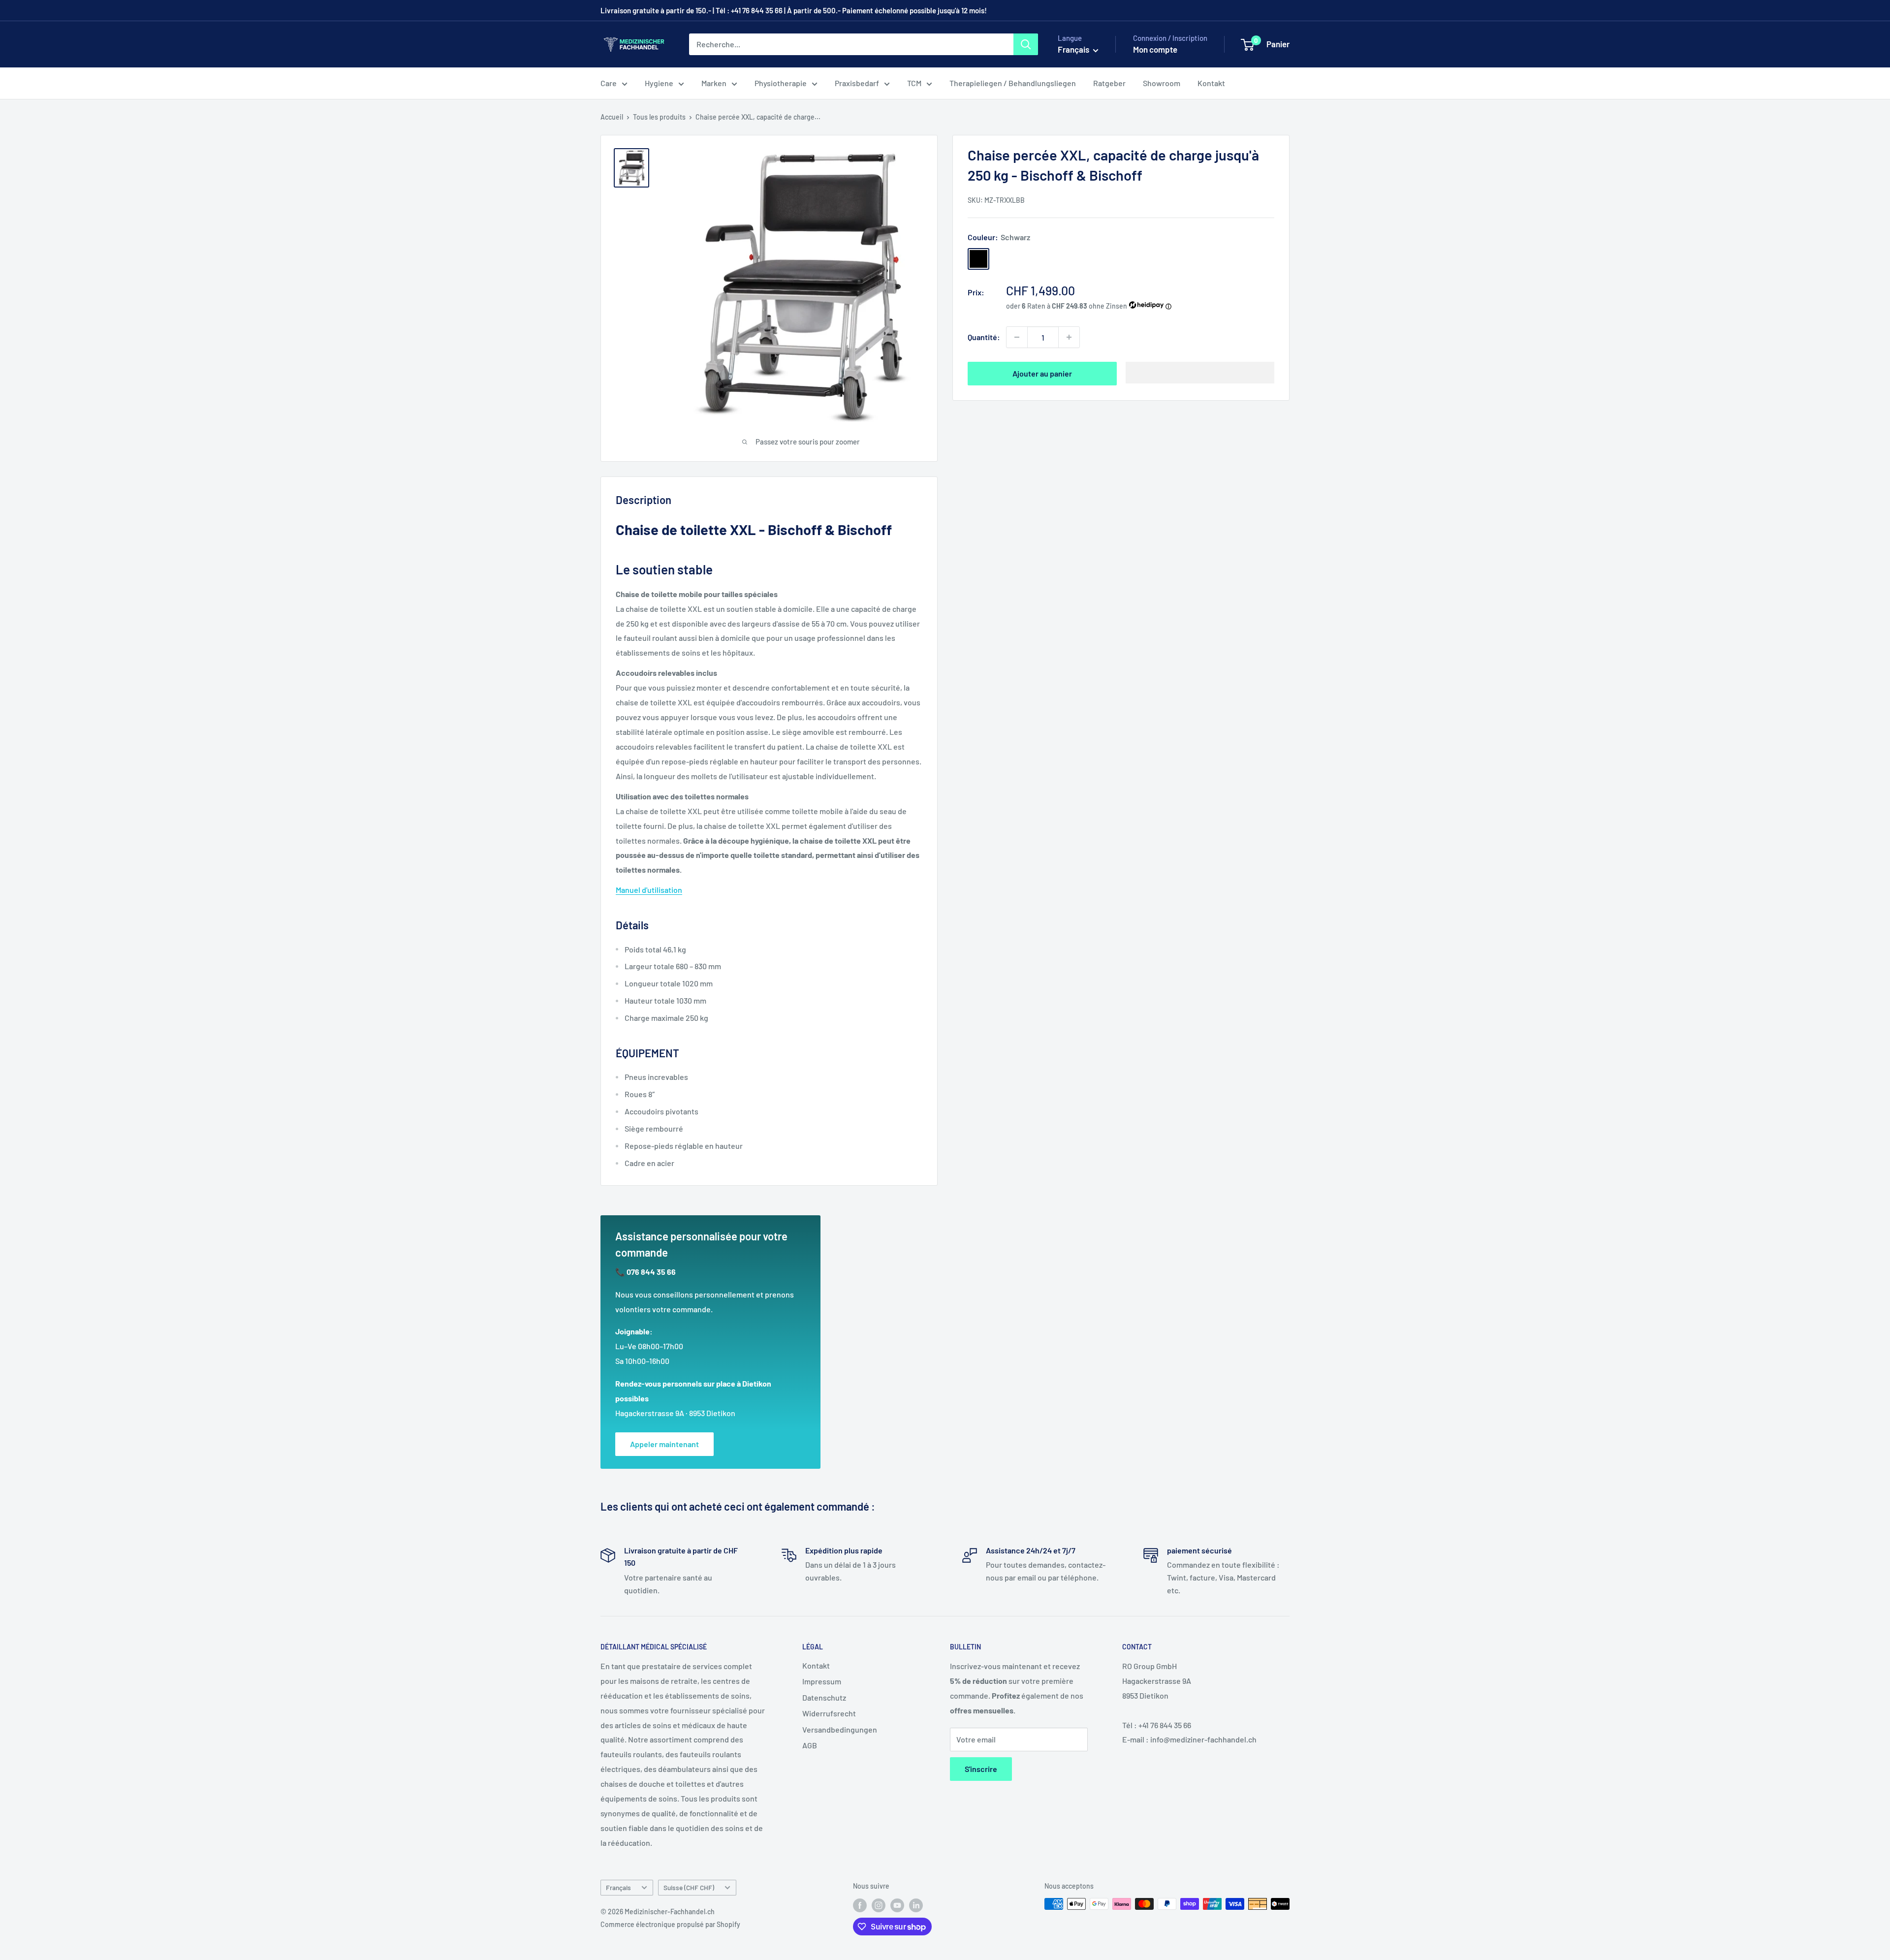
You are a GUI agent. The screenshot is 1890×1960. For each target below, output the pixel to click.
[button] (1200, 373)
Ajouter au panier (1042, 373)
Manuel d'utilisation (649, 890)
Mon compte (1155, 49)
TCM (914, 83)
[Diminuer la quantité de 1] (1017, 337)
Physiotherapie (781, 83)
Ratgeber (1109, 83)
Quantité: (984, 337)
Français (618, 1887)
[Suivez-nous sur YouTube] (897, 1905)
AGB (810, 1745)
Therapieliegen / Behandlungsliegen (1013, 83)
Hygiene (659, 83)
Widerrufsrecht (829, 1713)
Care (609, 83)
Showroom (1162, 83)
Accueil (612, 117)
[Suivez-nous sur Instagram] (879, 1905)
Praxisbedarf (857, 83)
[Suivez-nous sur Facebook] (860, 1905)
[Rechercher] (1026, 44)
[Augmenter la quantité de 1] (1069, 337)
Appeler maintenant (664, 1444)
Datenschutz (824, 1697)
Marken (714, 83)
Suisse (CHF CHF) (689, 1887)
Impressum (822, 1681)
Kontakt (1211, 83)
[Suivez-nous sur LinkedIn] (916, 1905)
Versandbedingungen (840, 1729)
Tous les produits (659, 117)
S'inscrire (981, 1769)
